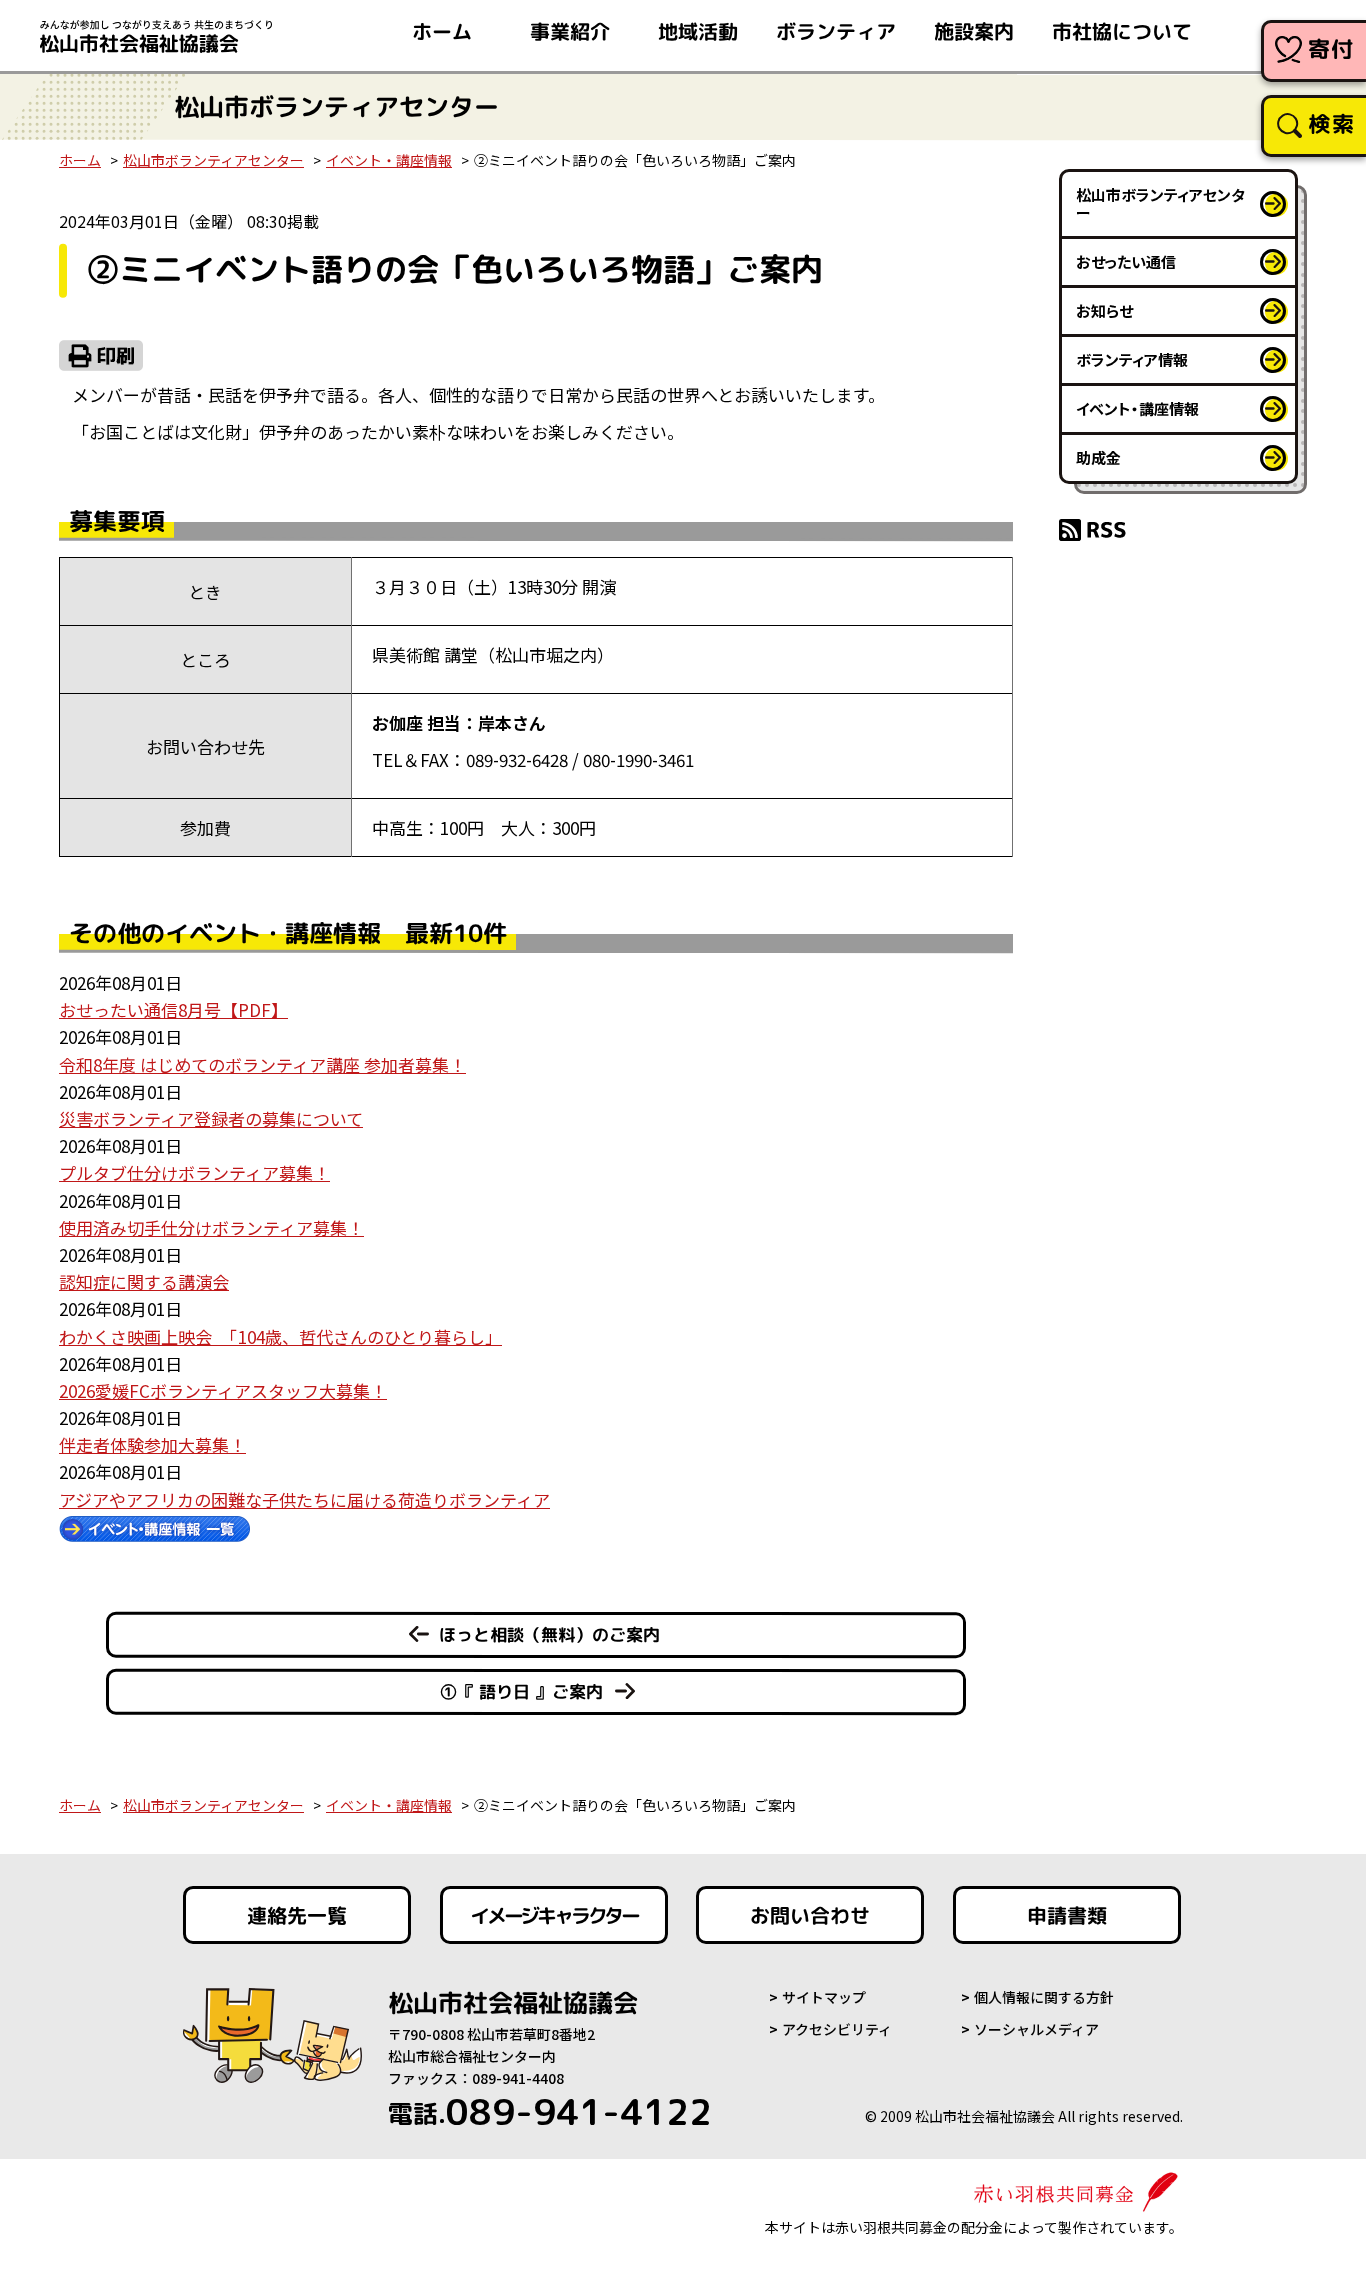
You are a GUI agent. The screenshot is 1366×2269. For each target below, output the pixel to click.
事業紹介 (570, 31)
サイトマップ (824, 1997)
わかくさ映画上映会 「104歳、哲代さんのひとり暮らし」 (280, 1336)
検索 (1331, 123)
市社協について (1122, 31)
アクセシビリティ (837, 2029)
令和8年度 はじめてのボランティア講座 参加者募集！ (262, 1064)
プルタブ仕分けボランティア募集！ (194, 1172)
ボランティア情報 (1132, 359)
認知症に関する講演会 (144, 1281)
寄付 (1331, 48)
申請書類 (1067, 1915)
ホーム (442, 31)
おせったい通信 (1126, 261)
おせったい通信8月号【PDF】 (173, 1009)
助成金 (1098, 457)
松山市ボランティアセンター (213, 160)
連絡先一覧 (297, 1915)
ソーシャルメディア (1036, 2029)
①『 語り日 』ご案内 (521, 1691)
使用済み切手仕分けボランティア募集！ (211, 1227)
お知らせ (1104, 310)
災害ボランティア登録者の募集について (211, 1118)
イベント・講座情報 (389, 160)
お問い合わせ (810, 1915)
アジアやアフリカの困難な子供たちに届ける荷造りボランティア (304, 1499)
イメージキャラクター (554, 1915)
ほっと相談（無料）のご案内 (549, 1634)
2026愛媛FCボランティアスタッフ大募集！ (223, 1390)
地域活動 (698, 31)
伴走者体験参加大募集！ (152, 1444)
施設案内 (974, 31)
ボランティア (836, 31)
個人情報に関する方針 (1044, 1997)
